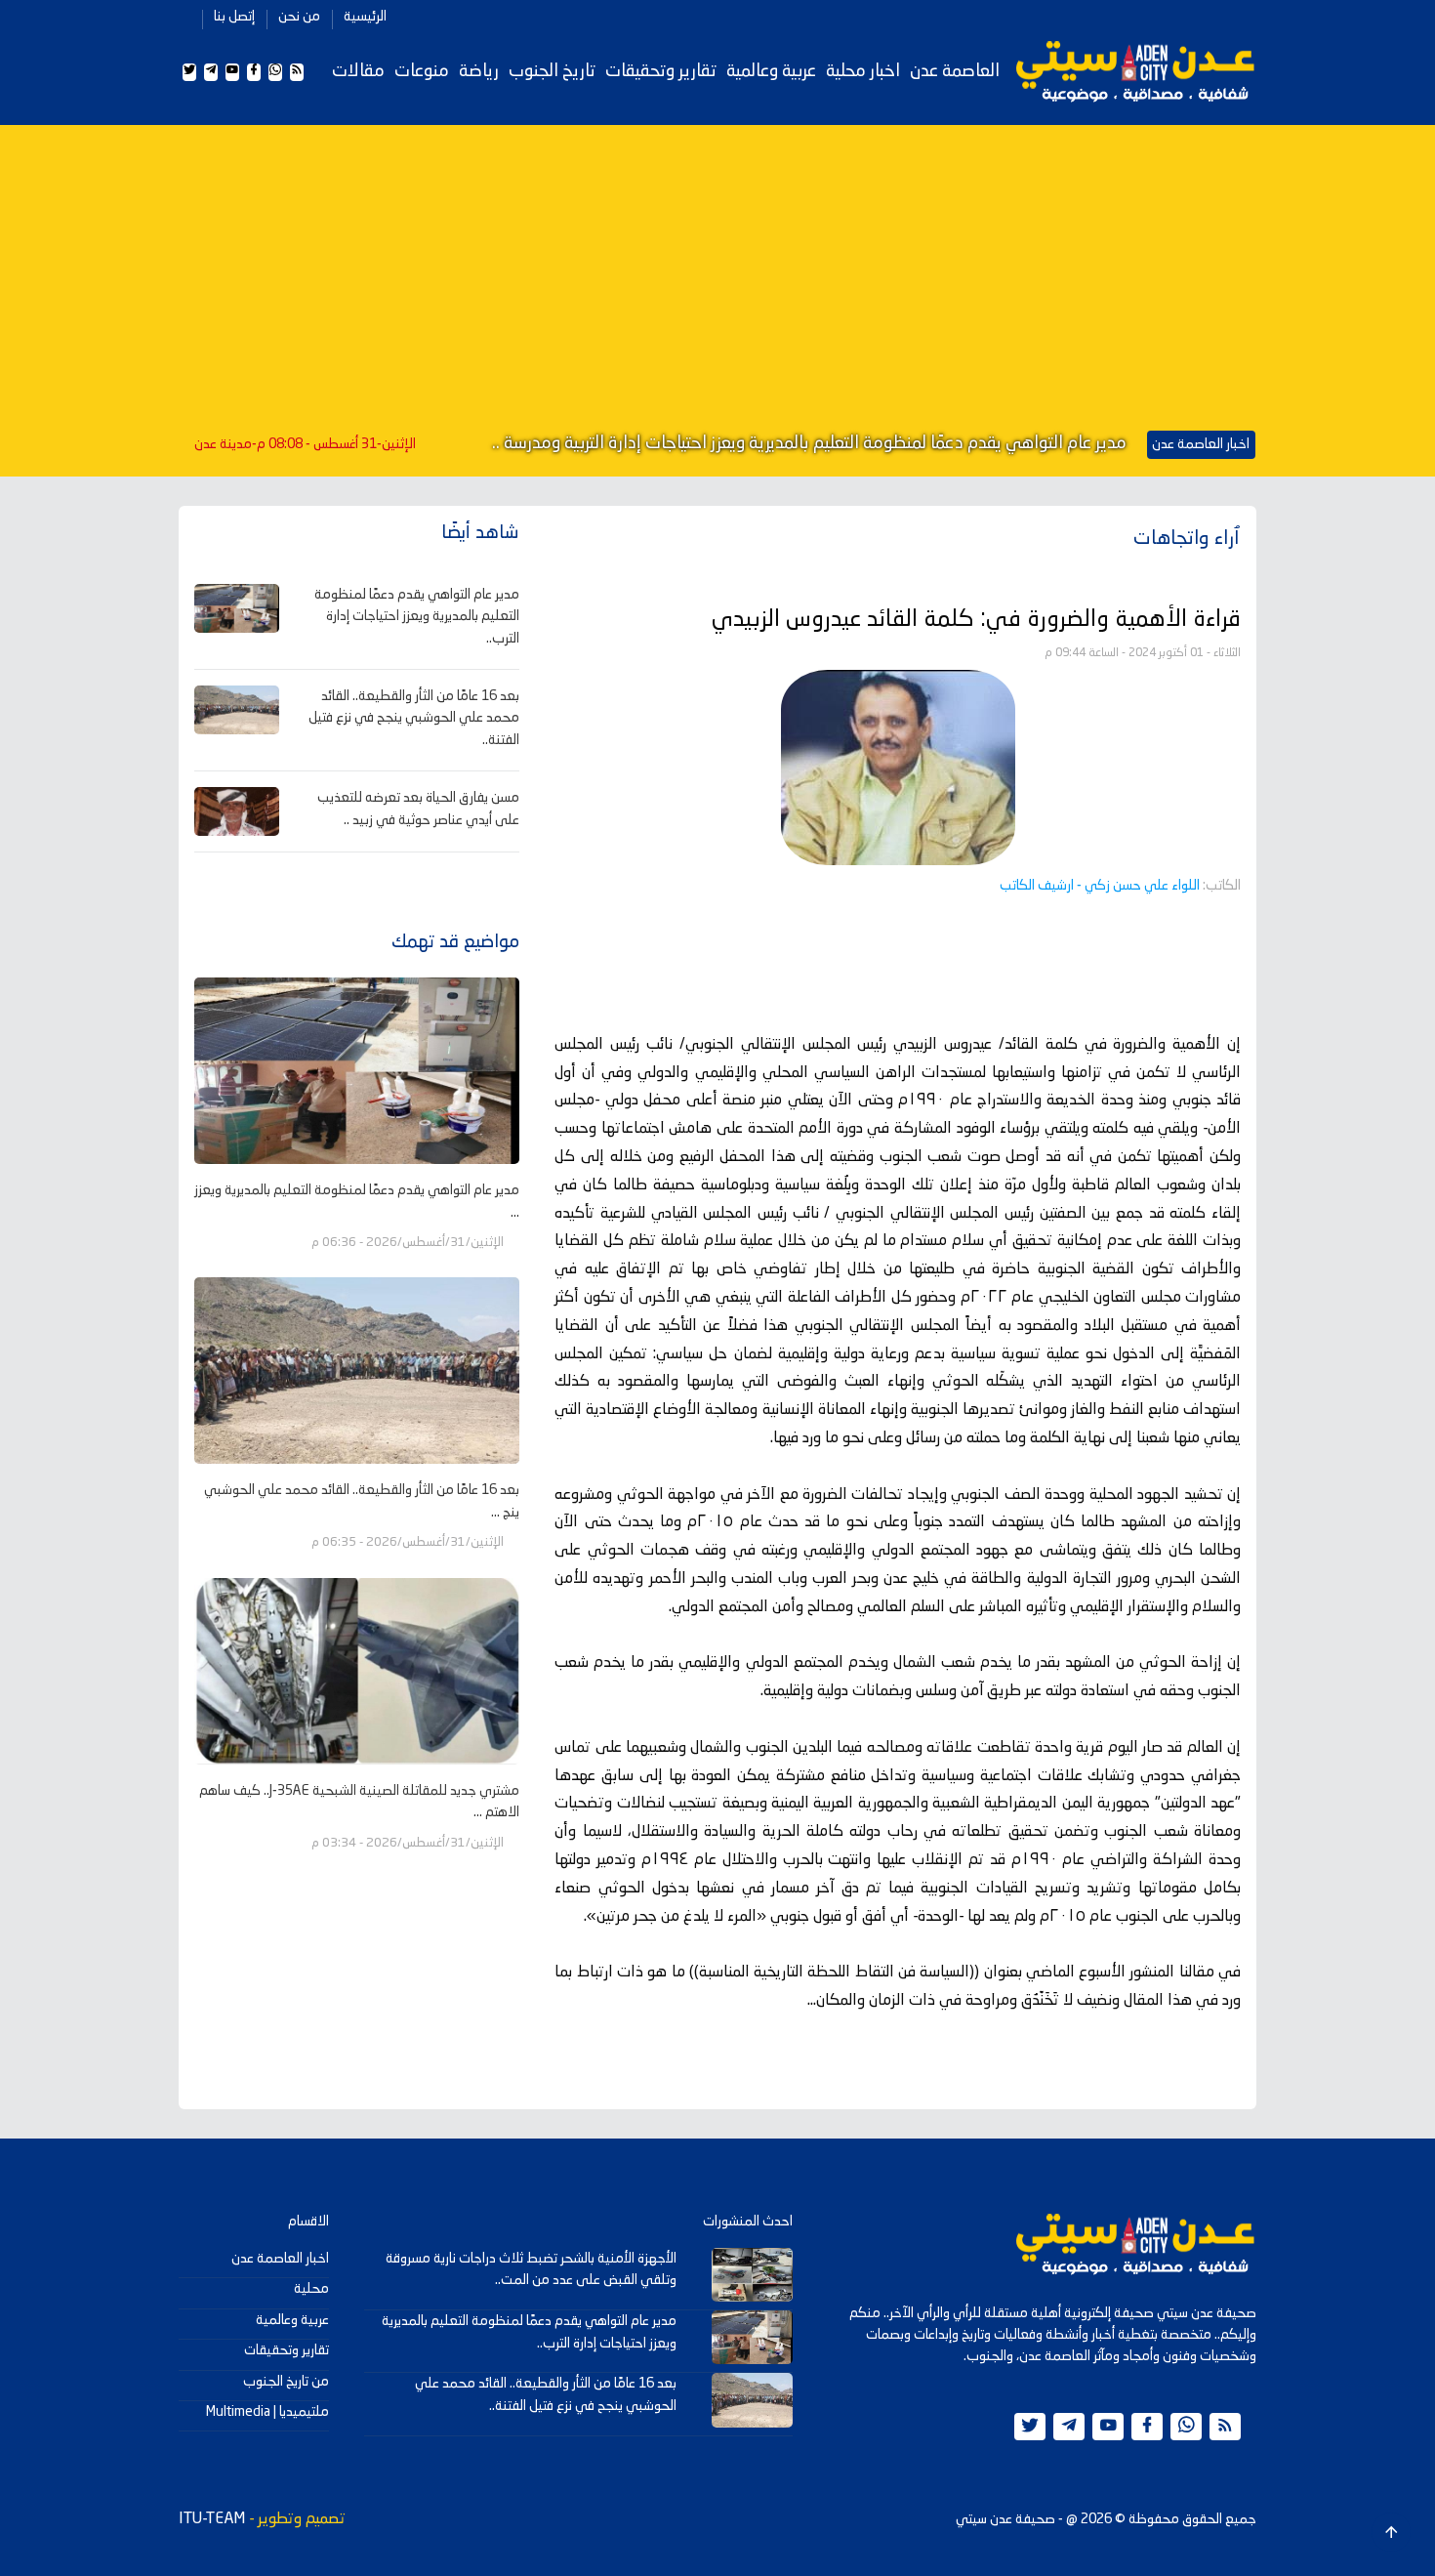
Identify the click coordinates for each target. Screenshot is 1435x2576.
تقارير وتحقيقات (661, 71)
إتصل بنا (234, 17)
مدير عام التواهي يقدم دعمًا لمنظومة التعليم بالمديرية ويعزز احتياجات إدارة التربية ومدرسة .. (809, 443)
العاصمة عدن (955, 71)
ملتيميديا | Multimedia (267, 2412)
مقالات (358, 71)
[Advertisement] (717, 281)
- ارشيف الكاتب (1100, 886)
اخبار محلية (863, 71)
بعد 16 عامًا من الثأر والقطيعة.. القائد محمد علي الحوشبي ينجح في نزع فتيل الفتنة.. (414, 718)
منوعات (422, 71)
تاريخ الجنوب (552, 71)
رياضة (479, 71)
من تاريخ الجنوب (286, 2382)
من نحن (299, 17)
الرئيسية (365, 17)
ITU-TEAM (212, 2519)
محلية (311, 2289)
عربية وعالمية (771, 71)
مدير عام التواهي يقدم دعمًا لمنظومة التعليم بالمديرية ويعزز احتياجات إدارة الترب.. (417, 617)
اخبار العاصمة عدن (280, 2259)
